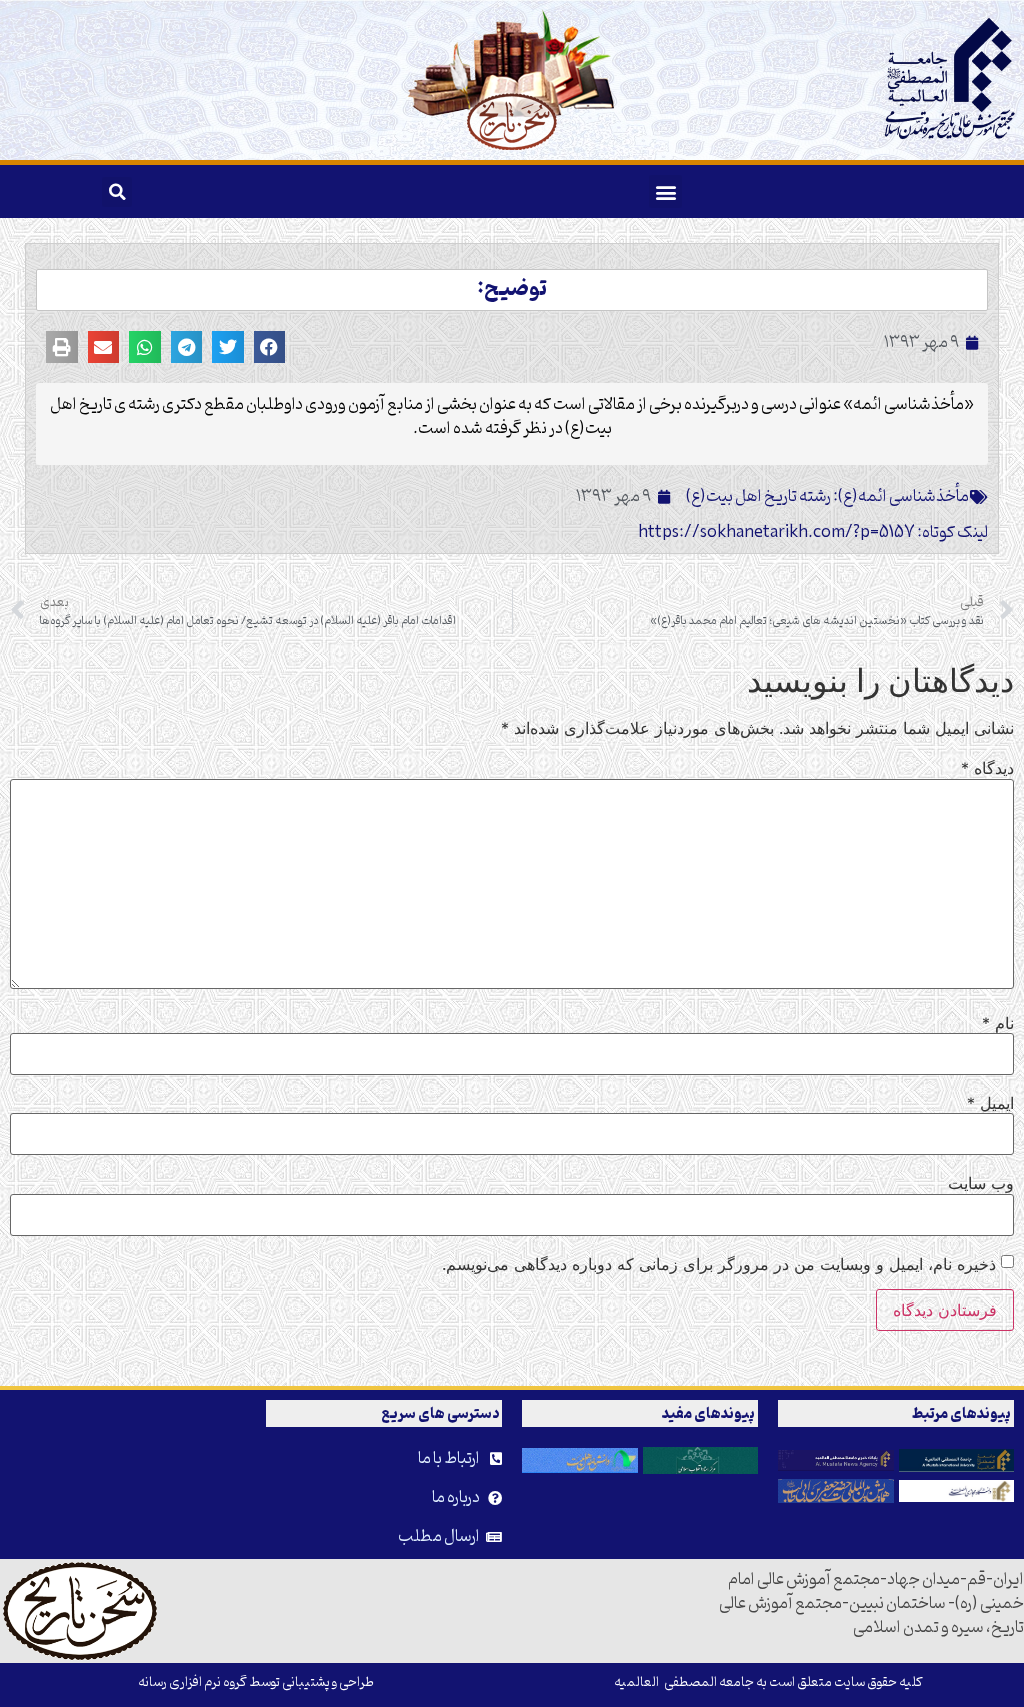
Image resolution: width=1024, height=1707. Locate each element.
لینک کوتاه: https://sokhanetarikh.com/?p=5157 (813, 533)
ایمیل (990, 1103)
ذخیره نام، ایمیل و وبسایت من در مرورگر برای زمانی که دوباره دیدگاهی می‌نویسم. (719, 1264)
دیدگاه (987, 768)
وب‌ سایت (981, 1183)
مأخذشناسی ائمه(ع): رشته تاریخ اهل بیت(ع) (827, 497)
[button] (665, 191)
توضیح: (512, 290)
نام (998, 1023)
